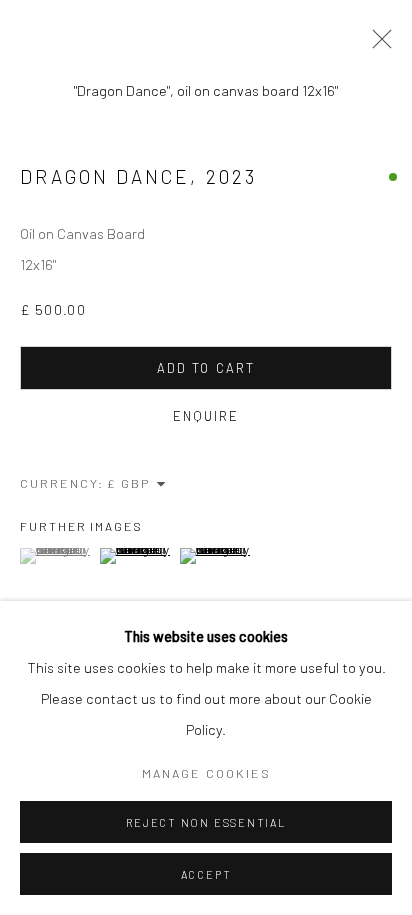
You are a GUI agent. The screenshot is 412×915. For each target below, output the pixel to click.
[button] (57, 556)
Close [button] (377, 45)
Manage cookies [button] (206, 773)
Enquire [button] (206, 416)
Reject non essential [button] (205, 822)
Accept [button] (206, 874)
